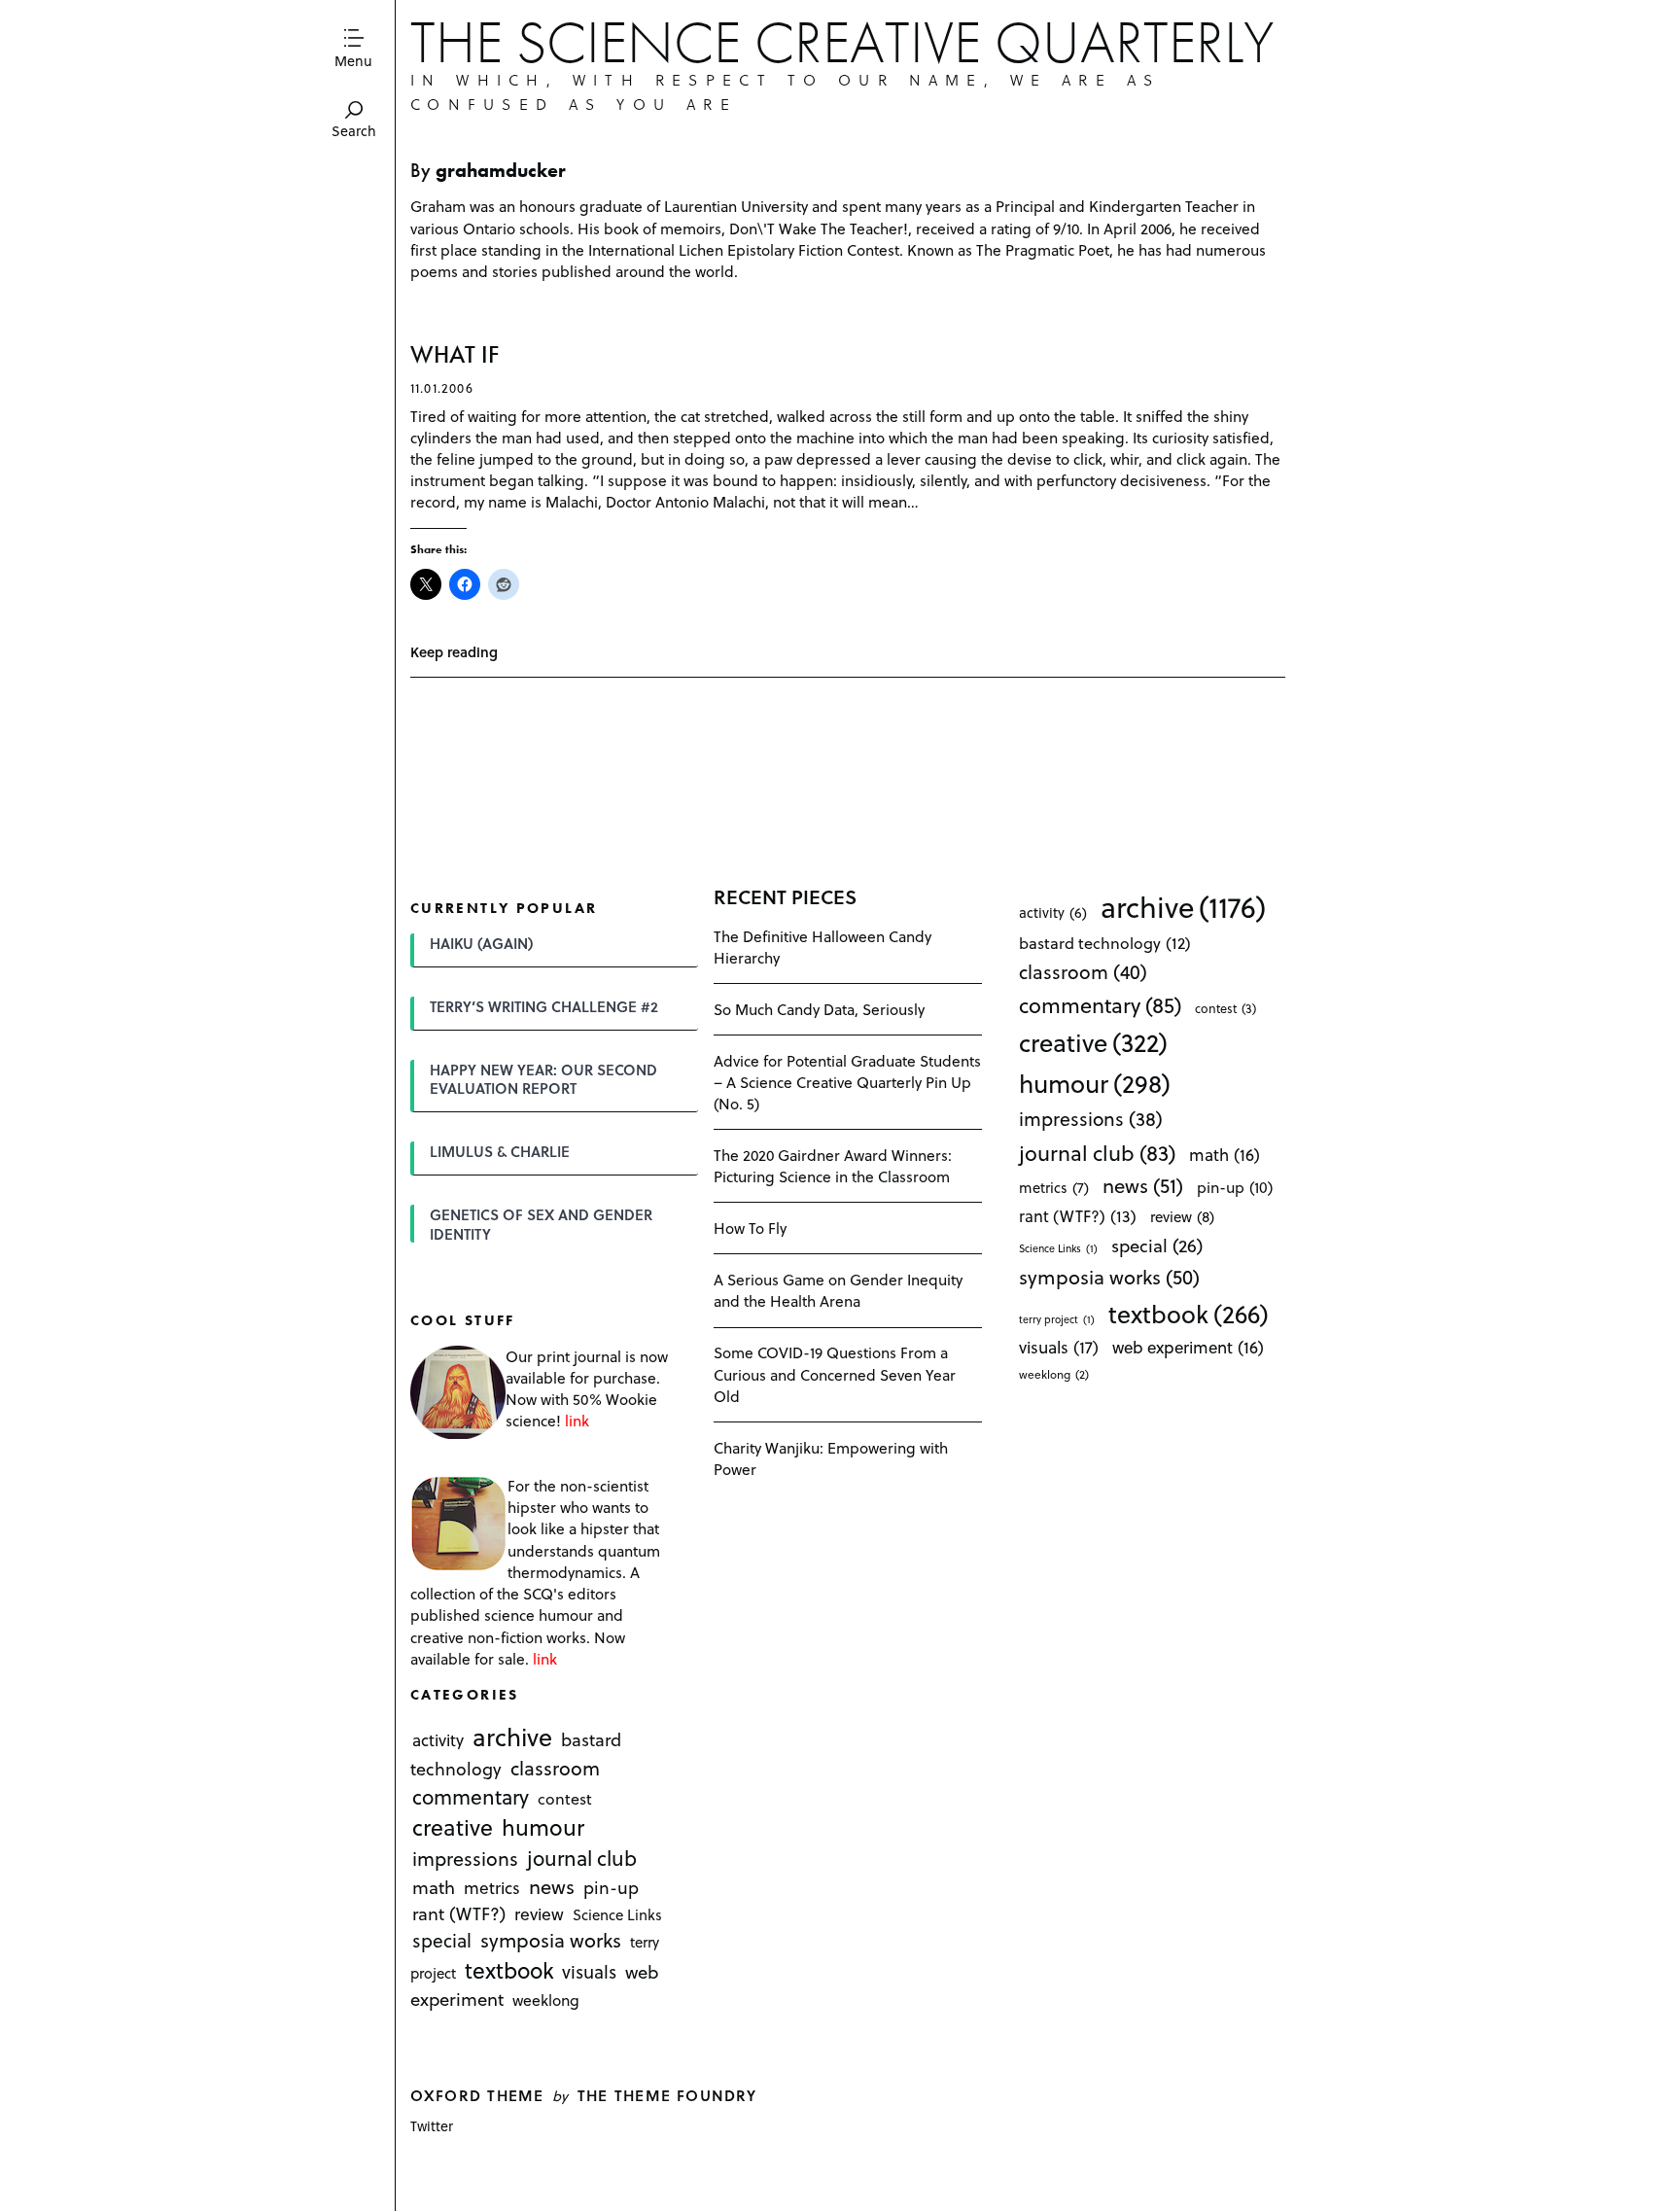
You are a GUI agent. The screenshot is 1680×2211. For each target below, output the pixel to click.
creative (453, 1827)
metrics (492, 1888)
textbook (509, 1971)
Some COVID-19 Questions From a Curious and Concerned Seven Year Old (835, 1373)
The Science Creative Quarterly (842, 42)
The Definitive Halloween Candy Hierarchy (822, 947)
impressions (465, 1859)
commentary (471, 1796)
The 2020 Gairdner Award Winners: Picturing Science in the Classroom (833, 1165)
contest (565, 1798)
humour (543, 1827)
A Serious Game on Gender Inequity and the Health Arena (838, 1290)
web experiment (1188, 1347)
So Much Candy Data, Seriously (819, 1009)
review (539, 1914)
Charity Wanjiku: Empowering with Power (831, 1458)
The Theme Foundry (667, 2095)
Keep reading (454, 652)
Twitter (432, 2126)
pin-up (611, 1888)
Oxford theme (477, 2095)
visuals (589, 1972)
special (442, 1941)
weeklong (546, 2000)
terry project (1057, 1319)
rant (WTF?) (459, 1914)
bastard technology (1105, 943)
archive (512, 1737)
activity (438, 1741)
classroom (555, 1769)
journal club (582, 1858)
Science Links (617, 1915)
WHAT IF (455, 354)
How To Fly (750, 1228)
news (552, 1887)
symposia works (551, 1941)
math (434, 1888)
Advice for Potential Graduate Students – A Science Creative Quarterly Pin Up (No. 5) (847, 1082)
